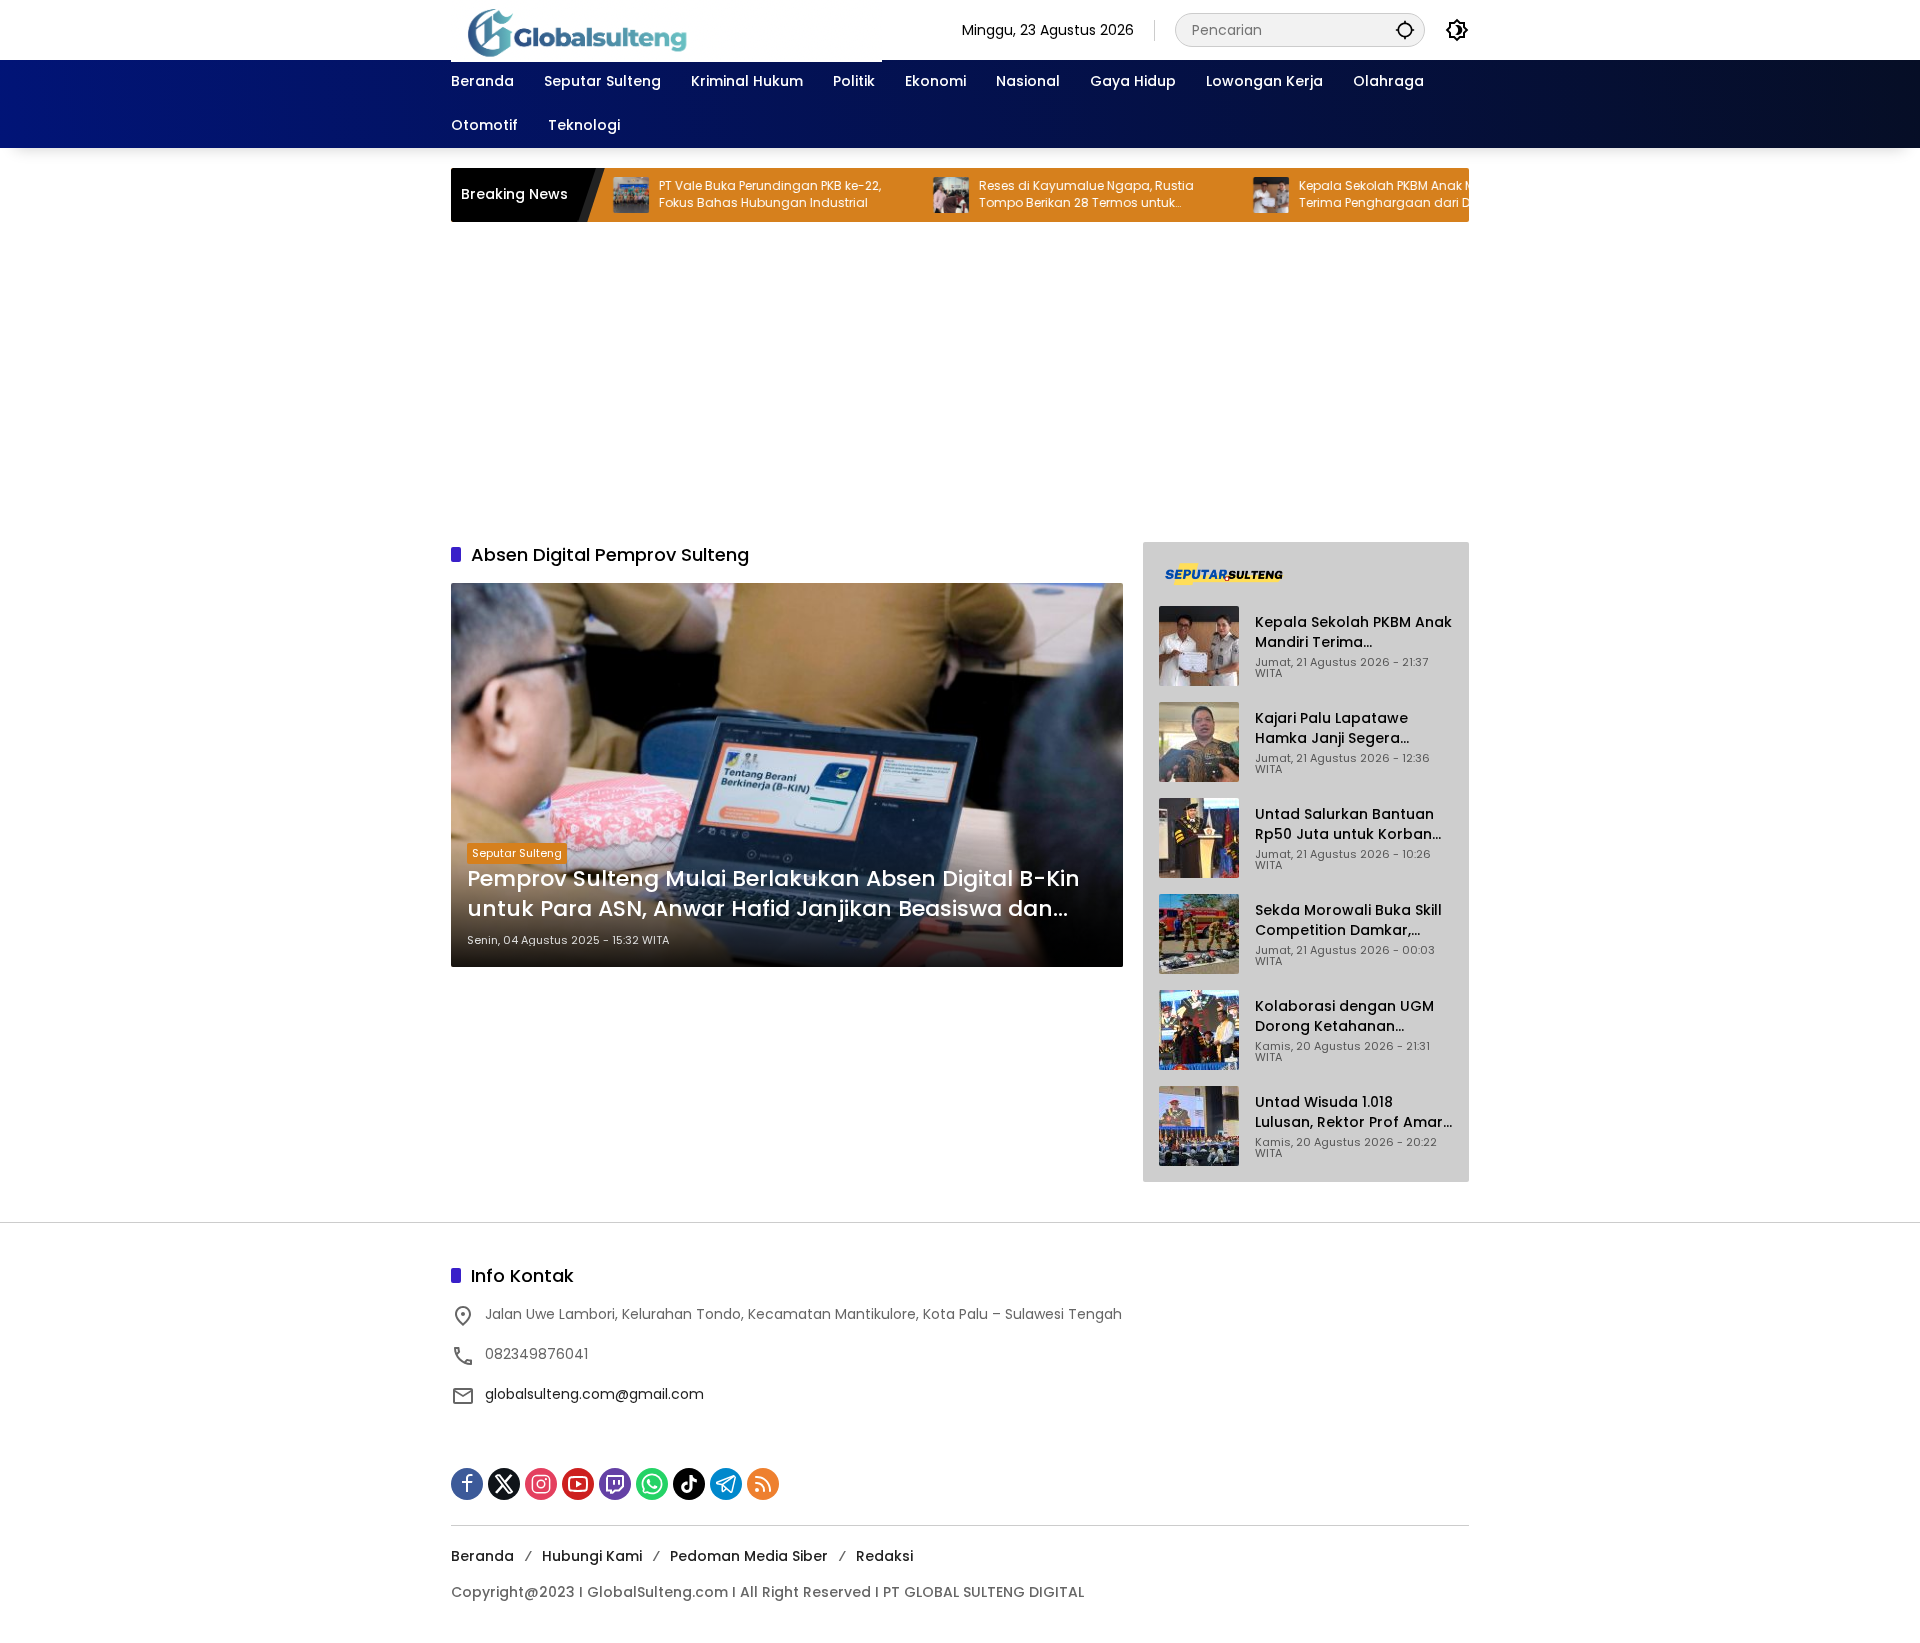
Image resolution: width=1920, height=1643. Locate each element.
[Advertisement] (960, 382)
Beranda (482, 1556)
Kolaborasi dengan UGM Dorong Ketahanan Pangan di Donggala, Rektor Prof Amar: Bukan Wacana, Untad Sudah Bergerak (1344, 1016)
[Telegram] (726, 1484)
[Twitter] (504, 1484)
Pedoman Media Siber (749, 1556)
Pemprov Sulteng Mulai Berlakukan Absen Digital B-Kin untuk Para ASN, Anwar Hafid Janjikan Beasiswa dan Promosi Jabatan (773, 895)
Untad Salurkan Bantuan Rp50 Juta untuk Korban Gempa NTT (1344, 824)
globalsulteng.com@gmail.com (594, 1394)
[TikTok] (689, 1484)
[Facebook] (467, 1484)
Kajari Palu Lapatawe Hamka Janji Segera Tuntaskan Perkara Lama (1346, 728)
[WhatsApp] (652, 1484)
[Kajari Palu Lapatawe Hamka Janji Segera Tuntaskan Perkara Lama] (1199, 742)
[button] (1405, 29)
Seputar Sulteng (517, 853)
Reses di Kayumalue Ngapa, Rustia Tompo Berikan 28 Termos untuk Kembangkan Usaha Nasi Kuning (1028, 195)
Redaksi (884, 1556)
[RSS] (763, 1484)
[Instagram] (541, 1484)
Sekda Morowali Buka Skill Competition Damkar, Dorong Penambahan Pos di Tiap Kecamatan (1348, 920)
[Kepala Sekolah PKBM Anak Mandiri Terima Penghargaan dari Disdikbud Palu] (1213, 195)
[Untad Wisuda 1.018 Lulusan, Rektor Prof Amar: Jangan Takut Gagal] (1199, 1126)
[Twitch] (615, 1484)
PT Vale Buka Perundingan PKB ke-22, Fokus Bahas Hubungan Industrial (712, 194)
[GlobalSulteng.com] (666, 29)
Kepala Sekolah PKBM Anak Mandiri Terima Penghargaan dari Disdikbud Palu (1367, 194)
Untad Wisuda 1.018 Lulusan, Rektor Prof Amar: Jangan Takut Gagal (1350, 1112)
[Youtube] (578, 1484)
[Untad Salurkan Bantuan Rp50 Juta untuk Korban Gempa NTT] (1199, 838)
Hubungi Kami (592, 1556)
